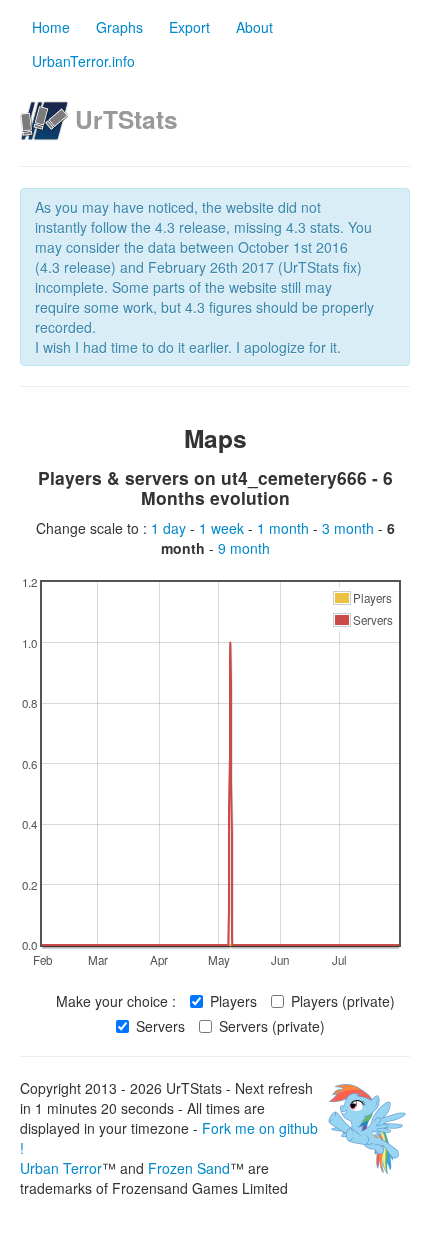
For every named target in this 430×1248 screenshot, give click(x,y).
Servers (160, 1026)
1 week (223, 528)
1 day (170, 528)
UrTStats (126, 119)
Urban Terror (61, 1168)
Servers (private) (272, 1026)
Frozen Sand (189, 1168)
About (254, 27)
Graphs (119, 27)
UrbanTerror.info (83, 61)
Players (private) (343, 1001)
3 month (350, 528)
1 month (285, 528)
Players (233, 1001)
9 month (244, 548)
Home (51, 27)
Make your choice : (116, 1001)
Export (189, 27)
